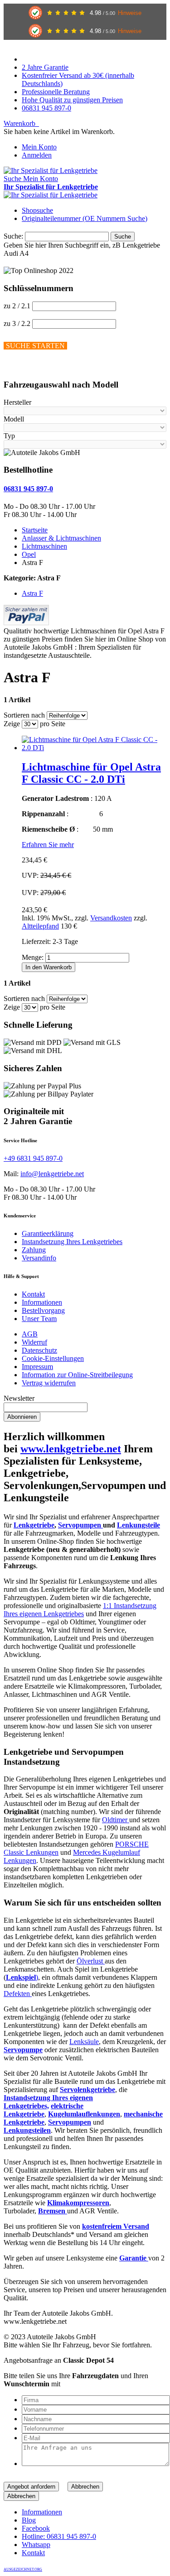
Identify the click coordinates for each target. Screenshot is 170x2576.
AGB (30, 1334)
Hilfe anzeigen (24, 367)
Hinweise (130, 13)
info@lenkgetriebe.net (52, 1174)
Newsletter (19, 1398)
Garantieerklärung (48, 1233)
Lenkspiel (21, 1977)
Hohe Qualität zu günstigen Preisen (72, 100)
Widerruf (34, 1342)
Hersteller (17, 402)
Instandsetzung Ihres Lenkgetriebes (72, 1242)
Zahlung (34, 1250)
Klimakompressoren (78, 2203)
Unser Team (39, 1319)
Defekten (18, 1994)
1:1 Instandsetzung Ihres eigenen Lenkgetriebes (80, 1610)
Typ (9, 436)
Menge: (33, 957)
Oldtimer (116, 1820)
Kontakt (33, 1294)
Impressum (37, 1367)
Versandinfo (39, 1258)
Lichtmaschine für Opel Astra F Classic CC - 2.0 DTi (91, 773)
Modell (14, 419)
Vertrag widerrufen (49, 1383)
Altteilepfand (40, 926)
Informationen (42, 1302)
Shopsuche (37, 210)
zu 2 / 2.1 (17, 306)
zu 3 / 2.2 (17, 323)
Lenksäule (84, 2042)
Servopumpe (23, 2050)
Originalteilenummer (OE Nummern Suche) (85, 218)
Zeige (12, 724)
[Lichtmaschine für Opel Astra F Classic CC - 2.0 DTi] (94, 748)
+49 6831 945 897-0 (33, 1158)
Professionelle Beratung (56, 92)
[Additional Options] (26, 623)
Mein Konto (39, 147)
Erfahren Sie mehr (48, 845)
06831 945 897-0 (46, 108)
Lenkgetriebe (34, 1525)
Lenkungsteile (138, 1525)
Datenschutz (39, 1350)
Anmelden (37, 155)
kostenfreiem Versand (116, 2226)
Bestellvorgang (43, 1310)
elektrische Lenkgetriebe (44, 2110)
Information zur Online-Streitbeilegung (77, 1375)
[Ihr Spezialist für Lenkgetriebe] (51, 170)
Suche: (13, 236)
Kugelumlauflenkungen (84, 2114)
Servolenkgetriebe (87, 2090)
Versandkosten (111, 918)
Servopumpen (80, 1525)
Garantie (134, 2258)
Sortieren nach (24, 715)
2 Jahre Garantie (45, 67)
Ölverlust (91, 1961)
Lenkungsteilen (27, 2130)
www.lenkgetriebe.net (71, 1449)
